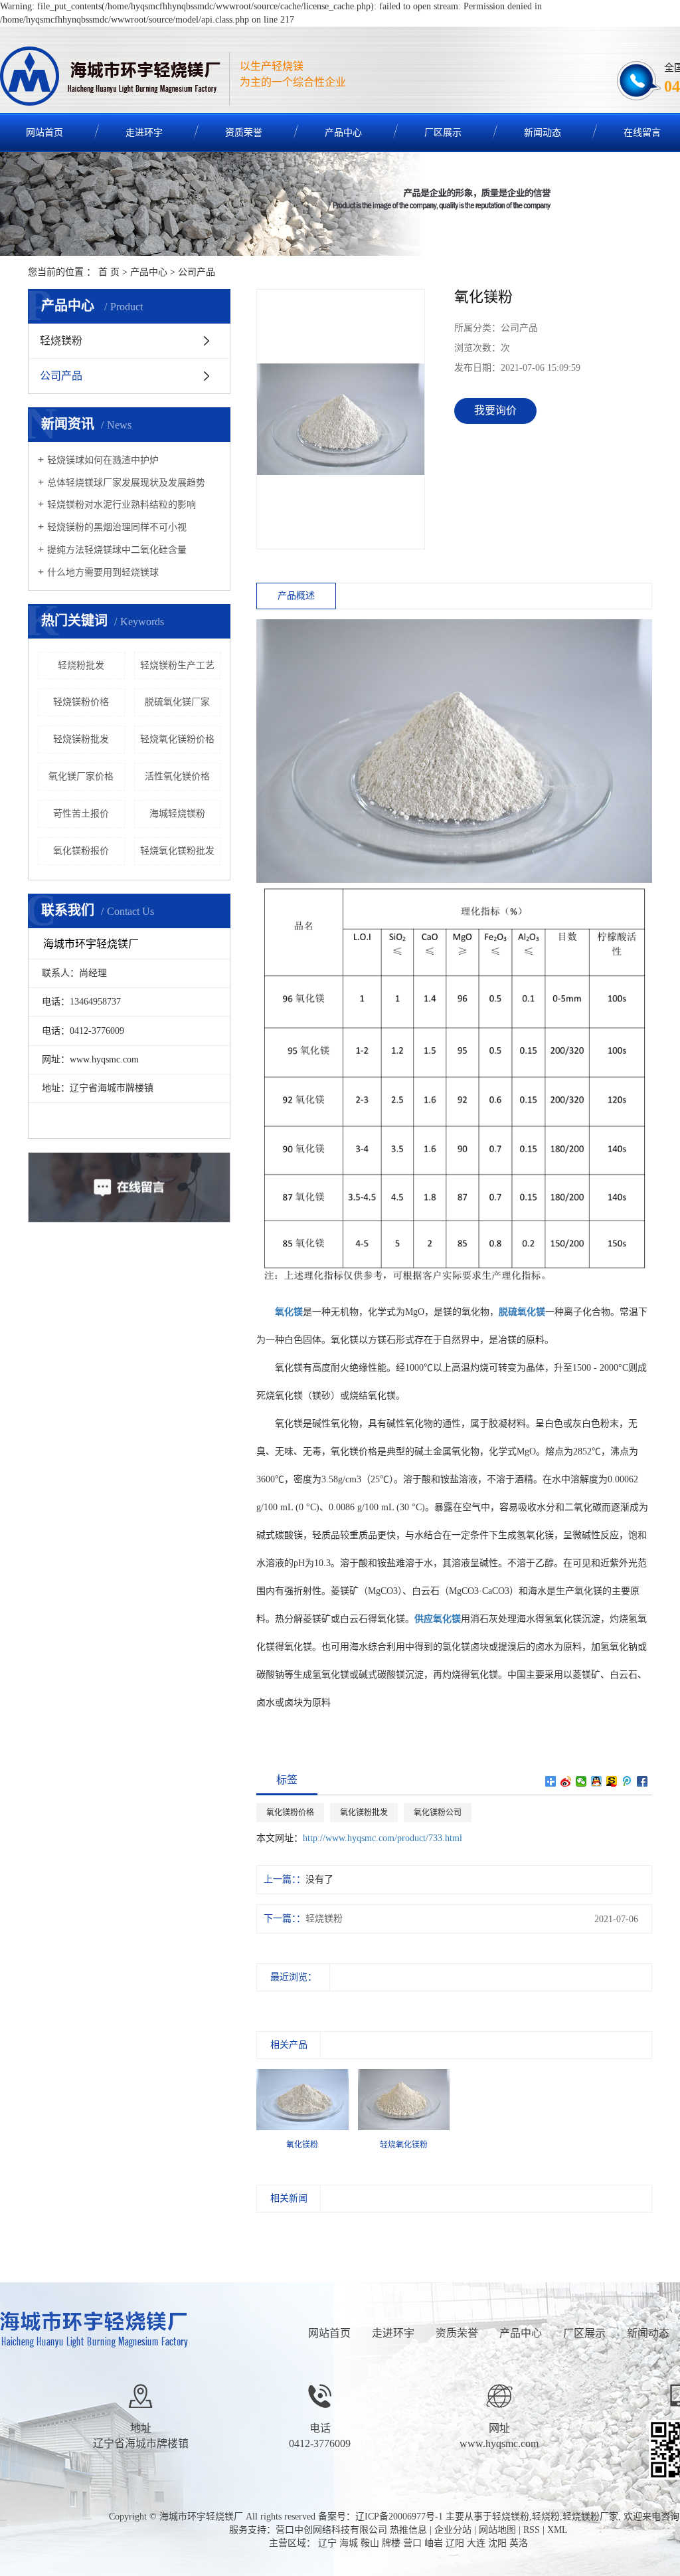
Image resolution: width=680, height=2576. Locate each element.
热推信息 (408, 2530)
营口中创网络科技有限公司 (331, 2530)
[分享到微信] (581, 1781)
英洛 (519, 2543)
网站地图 (497, 2530)
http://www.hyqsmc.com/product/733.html (382, 1838)
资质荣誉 (244, 133)
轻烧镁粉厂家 (590, 2517)
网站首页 (329, 2333)
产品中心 (343, 133)
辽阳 (455, 2543)
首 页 (109, 272)
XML (557, 2530)
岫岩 (434, 2543)
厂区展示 (443, 133)
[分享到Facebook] (642, 1781)
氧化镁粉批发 (364, 1813)
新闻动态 (543, 133)
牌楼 (391, 2543)
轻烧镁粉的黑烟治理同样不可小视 (117, 527)
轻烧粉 (546, 2517)
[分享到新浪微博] (566, 1781)
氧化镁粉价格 (290, 1813)
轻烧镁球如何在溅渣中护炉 (103, 460)
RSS (532, 2530)
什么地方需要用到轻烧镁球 (103, 572)
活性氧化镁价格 (177, 776)
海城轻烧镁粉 (177, 814)
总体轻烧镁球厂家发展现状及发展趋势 (126, 483)
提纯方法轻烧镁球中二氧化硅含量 (117, 550)
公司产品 (197, 272)
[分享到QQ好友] (597, 1781)
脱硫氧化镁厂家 (177, 702)
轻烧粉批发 (81, 665)
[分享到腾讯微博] (627, 1781)
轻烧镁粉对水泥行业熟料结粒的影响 (122, 505)
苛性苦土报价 (81, 814)
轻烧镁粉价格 (81, 702)
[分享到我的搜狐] (612, 1781)
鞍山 (370, 2543)
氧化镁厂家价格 (81, 776)
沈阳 (497, 2543)
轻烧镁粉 (61, 341)
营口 (412, 2543)
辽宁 (327, 2543)
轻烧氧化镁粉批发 (177, 851)
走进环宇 (144, 133)
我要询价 (495, 410)
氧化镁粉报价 (81, 851)
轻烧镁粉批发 (81, 739)
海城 (349, 2543)
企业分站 (453, 2530)
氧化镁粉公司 (438, 1813)
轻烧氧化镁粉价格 (177, 739)
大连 (476, 2543)
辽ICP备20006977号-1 (399, 2517)
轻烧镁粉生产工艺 (177, 665)
